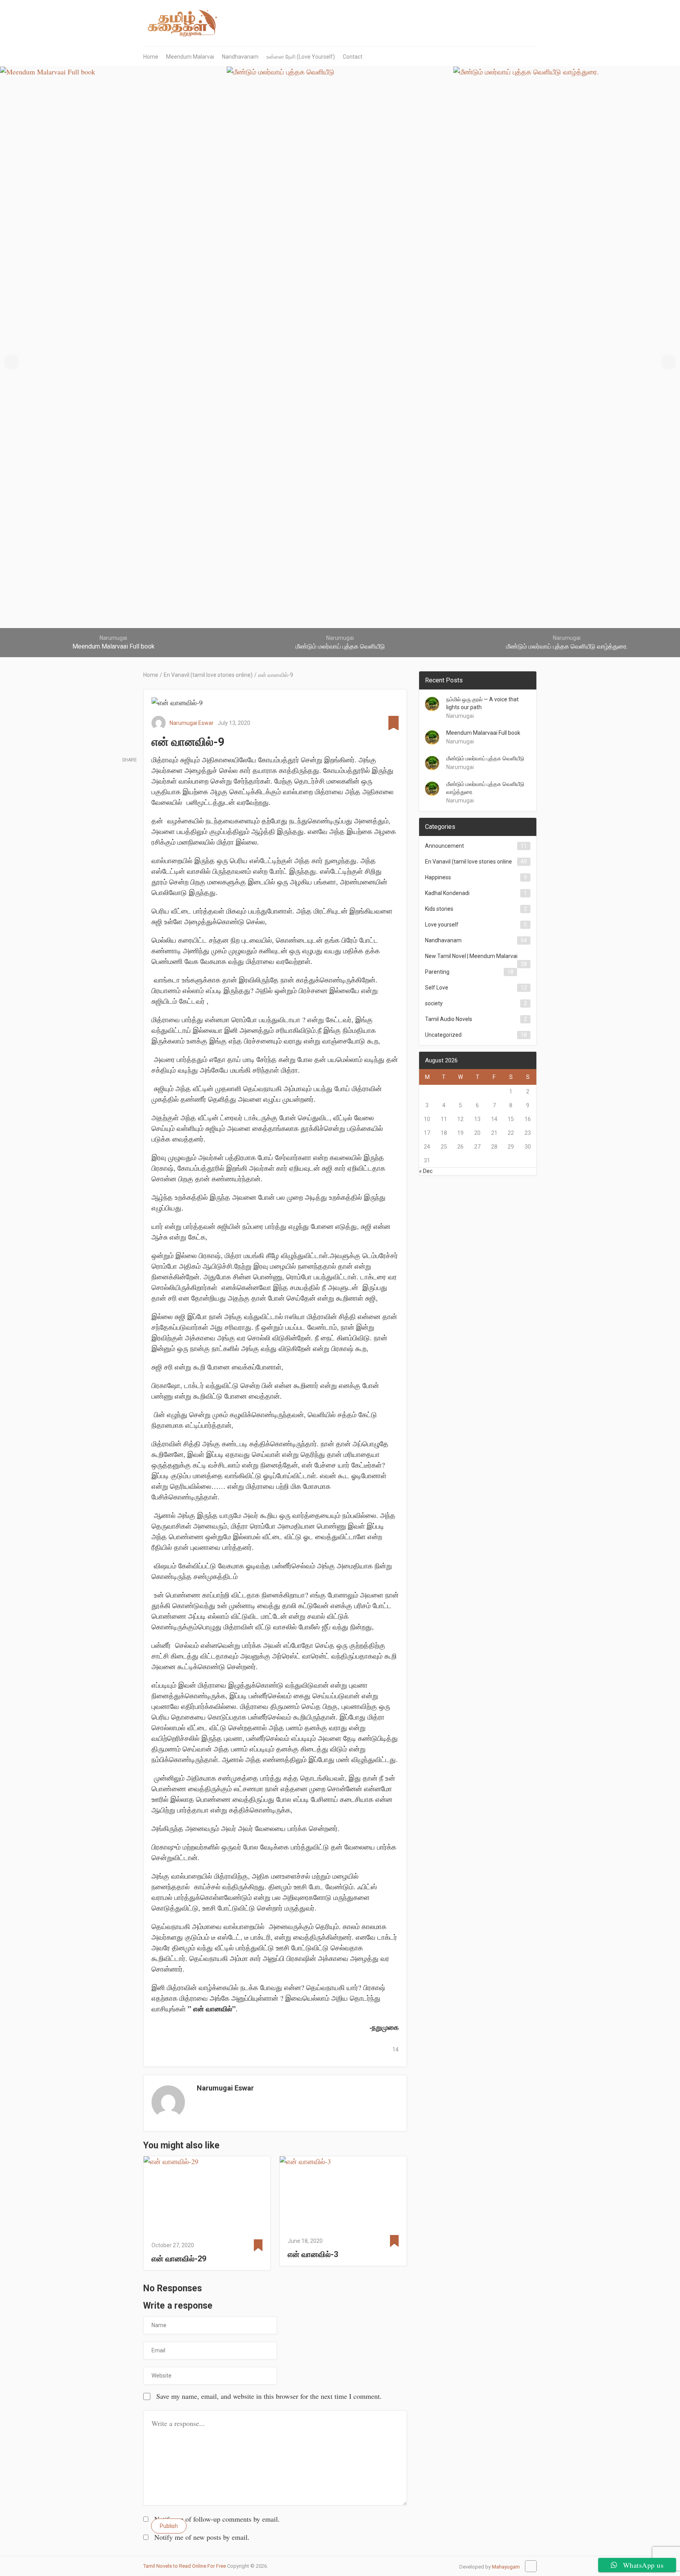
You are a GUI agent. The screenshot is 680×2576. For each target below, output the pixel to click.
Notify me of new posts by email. (202, 2537)
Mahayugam (506, 2567)
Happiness (438, 877)
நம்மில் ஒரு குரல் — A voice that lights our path (482, 703)
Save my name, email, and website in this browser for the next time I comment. (269, 2396)
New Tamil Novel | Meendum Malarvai (471, 956)
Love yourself (442, 925)
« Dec (426, 1171)
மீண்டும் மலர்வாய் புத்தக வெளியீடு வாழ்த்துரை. (485, 788)
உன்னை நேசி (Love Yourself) (301, 57)
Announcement (444, 846)
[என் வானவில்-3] (343, 2194)
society (434, 1003)
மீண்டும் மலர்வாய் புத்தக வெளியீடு (485, 758)
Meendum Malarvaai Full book (483, 733)
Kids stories (439, 909)
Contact (353, 57)
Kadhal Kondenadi (447, 893)
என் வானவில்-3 (313, 2254)
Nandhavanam (240, 57)
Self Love (437, 988)
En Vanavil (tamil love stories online (468, 862)
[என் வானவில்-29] (207, 2196)
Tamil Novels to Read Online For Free (185, 2566)
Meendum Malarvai (190, 57)
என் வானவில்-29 (179, 2259)
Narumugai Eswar (192, 723)
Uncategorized (443, 1035)
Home (151, 57)
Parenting (437, 972)
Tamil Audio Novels (449, 1019)
